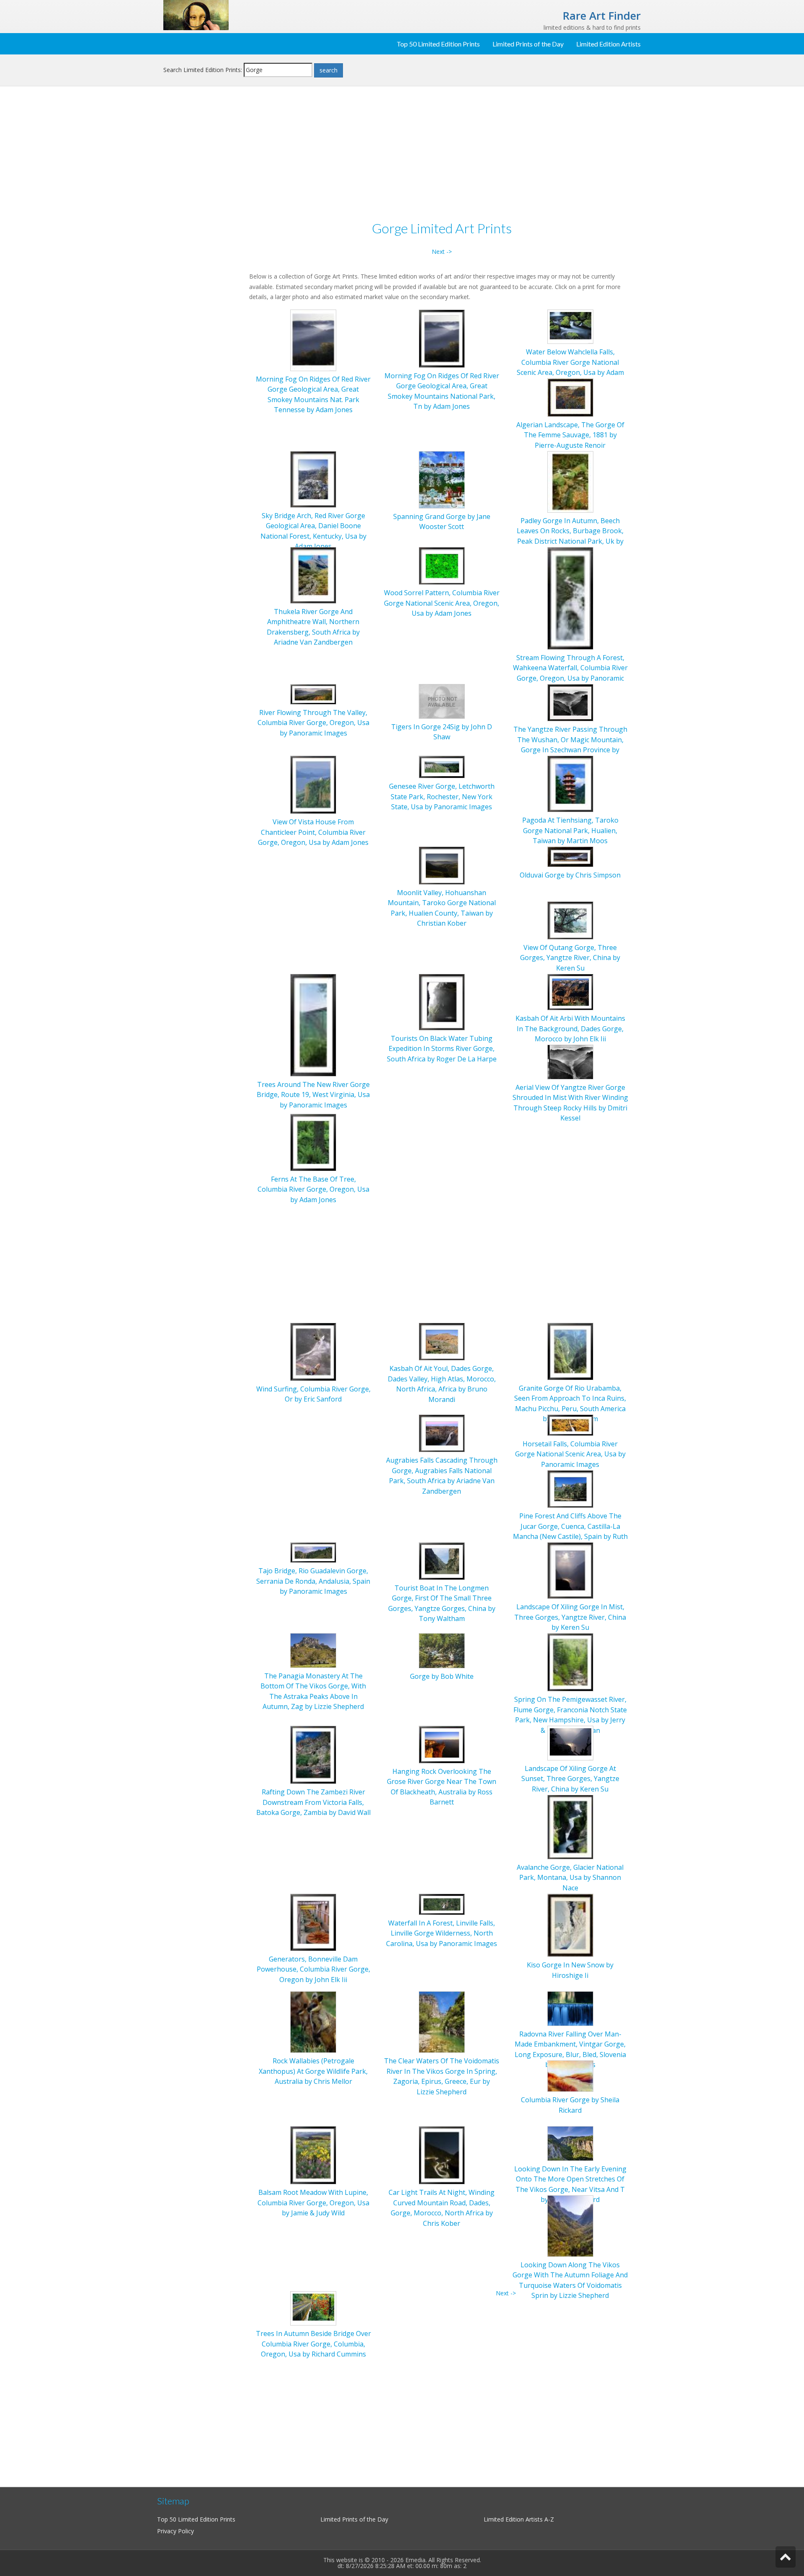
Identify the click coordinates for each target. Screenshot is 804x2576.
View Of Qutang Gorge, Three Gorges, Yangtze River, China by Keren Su (570, 958)
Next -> (442, 252)
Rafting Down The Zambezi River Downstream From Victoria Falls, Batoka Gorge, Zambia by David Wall (313, 1802)
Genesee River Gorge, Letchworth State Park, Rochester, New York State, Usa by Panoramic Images (442, 796)
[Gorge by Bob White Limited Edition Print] (442, 1650)
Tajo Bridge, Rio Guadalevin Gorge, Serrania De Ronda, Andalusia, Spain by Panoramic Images (313, 1581)
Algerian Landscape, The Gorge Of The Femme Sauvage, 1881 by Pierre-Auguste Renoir (570, 435)
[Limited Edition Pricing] (196, 14)
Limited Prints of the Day (528, 44)
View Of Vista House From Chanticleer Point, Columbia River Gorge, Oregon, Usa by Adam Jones (313, 832)
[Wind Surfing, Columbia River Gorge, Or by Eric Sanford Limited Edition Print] (313, 1351)
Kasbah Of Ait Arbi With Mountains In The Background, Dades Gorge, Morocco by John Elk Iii (570, 1029)
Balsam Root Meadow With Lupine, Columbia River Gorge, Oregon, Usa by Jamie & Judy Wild (313, 2203)
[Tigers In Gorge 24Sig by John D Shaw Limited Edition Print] (442, 701)
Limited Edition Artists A (516, 2519)
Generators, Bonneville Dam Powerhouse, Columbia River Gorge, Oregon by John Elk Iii (313, 1969)
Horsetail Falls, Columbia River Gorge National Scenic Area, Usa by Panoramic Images (570, 1454)
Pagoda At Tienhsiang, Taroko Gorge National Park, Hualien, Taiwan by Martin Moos (570, 830)
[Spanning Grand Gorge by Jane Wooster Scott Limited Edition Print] (442, 479)
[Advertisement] (203, 229)
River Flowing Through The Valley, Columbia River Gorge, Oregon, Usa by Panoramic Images (313, 723)
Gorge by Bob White (442, 1676)
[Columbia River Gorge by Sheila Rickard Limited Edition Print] (570, 2075)
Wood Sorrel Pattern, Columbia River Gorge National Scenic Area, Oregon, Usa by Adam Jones (442, 603)
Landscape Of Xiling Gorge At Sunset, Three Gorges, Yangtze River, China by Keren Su (570, 1779)
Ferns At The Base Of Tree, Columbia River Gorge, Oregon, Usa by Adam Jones (313, 1189)
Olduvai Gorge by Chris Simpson (570, 875)
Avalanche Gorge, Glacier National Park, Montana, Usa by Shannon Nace (570, 1878)
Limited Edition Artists (608, 44)
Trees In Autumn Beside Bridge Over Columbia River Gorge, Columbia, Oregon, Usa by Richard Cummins (313, 2344)
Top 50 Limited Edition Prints (438, 44)
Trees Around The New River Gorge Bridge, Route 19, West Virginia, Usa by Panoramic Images (313, 1095)
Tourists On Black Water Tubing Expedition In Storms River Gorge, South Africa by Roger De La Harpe (442, 1049)
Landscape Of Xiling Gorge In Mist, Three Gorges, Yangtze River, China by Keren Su (570, 1617)
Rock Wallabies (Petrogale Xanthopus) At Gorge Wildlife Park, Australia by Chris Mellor (313, 2071)
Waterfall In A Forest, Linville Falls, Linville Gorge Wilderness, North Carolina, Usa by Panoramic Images (442, 1933)
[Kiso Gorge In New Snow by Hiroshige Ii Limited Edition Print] (570, 1924)
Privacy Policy (175, 2531)
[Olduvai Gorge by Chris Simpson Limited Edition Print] (570, 856)
